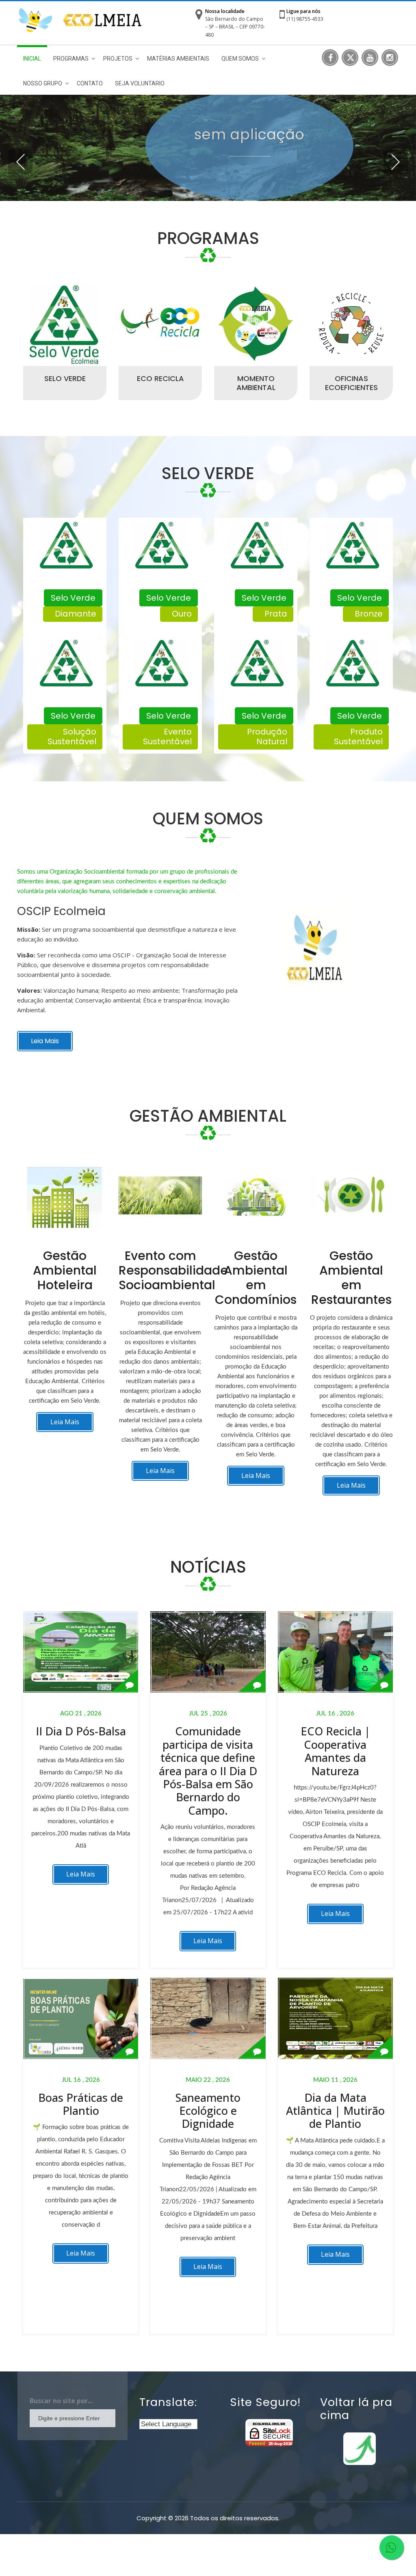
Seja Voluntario (140, 83)
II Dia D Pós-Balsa (81, 1731)
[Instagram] (390, 58)
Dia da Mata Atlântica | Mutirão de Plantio (335, 2111)
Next (396, 162)
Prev (20, 162)
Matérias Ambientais (178, 59)
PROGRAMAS (71, 59)
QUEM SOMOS (240, 59)
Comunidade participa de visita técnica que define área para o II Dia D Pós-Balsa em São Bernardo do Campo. (208, 1771)
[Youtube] (370, 58)
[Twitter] (350, 58)
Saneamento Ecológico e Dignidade (208, 2111)
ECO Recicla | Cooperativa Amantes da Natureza (335, 1751)
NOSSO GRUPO (43, 83)
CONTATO (90, 83)
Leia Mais (45, 1041)
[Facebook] (330, 58)
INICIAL (32, 59)
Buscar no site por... (61, 2401)
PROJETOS (118, 59)
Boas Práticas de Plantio (81, 2104)
